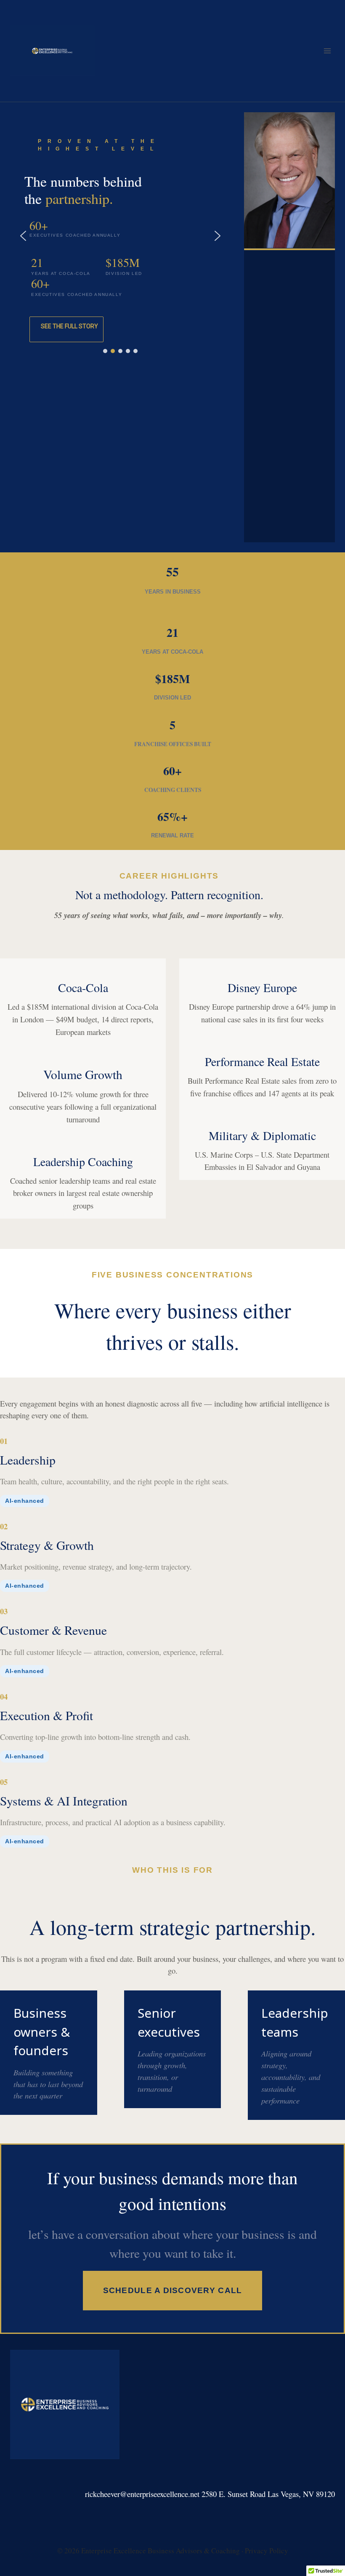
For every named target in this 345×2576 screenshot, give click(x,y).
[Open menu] (327, 51)
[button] (23, 236)
